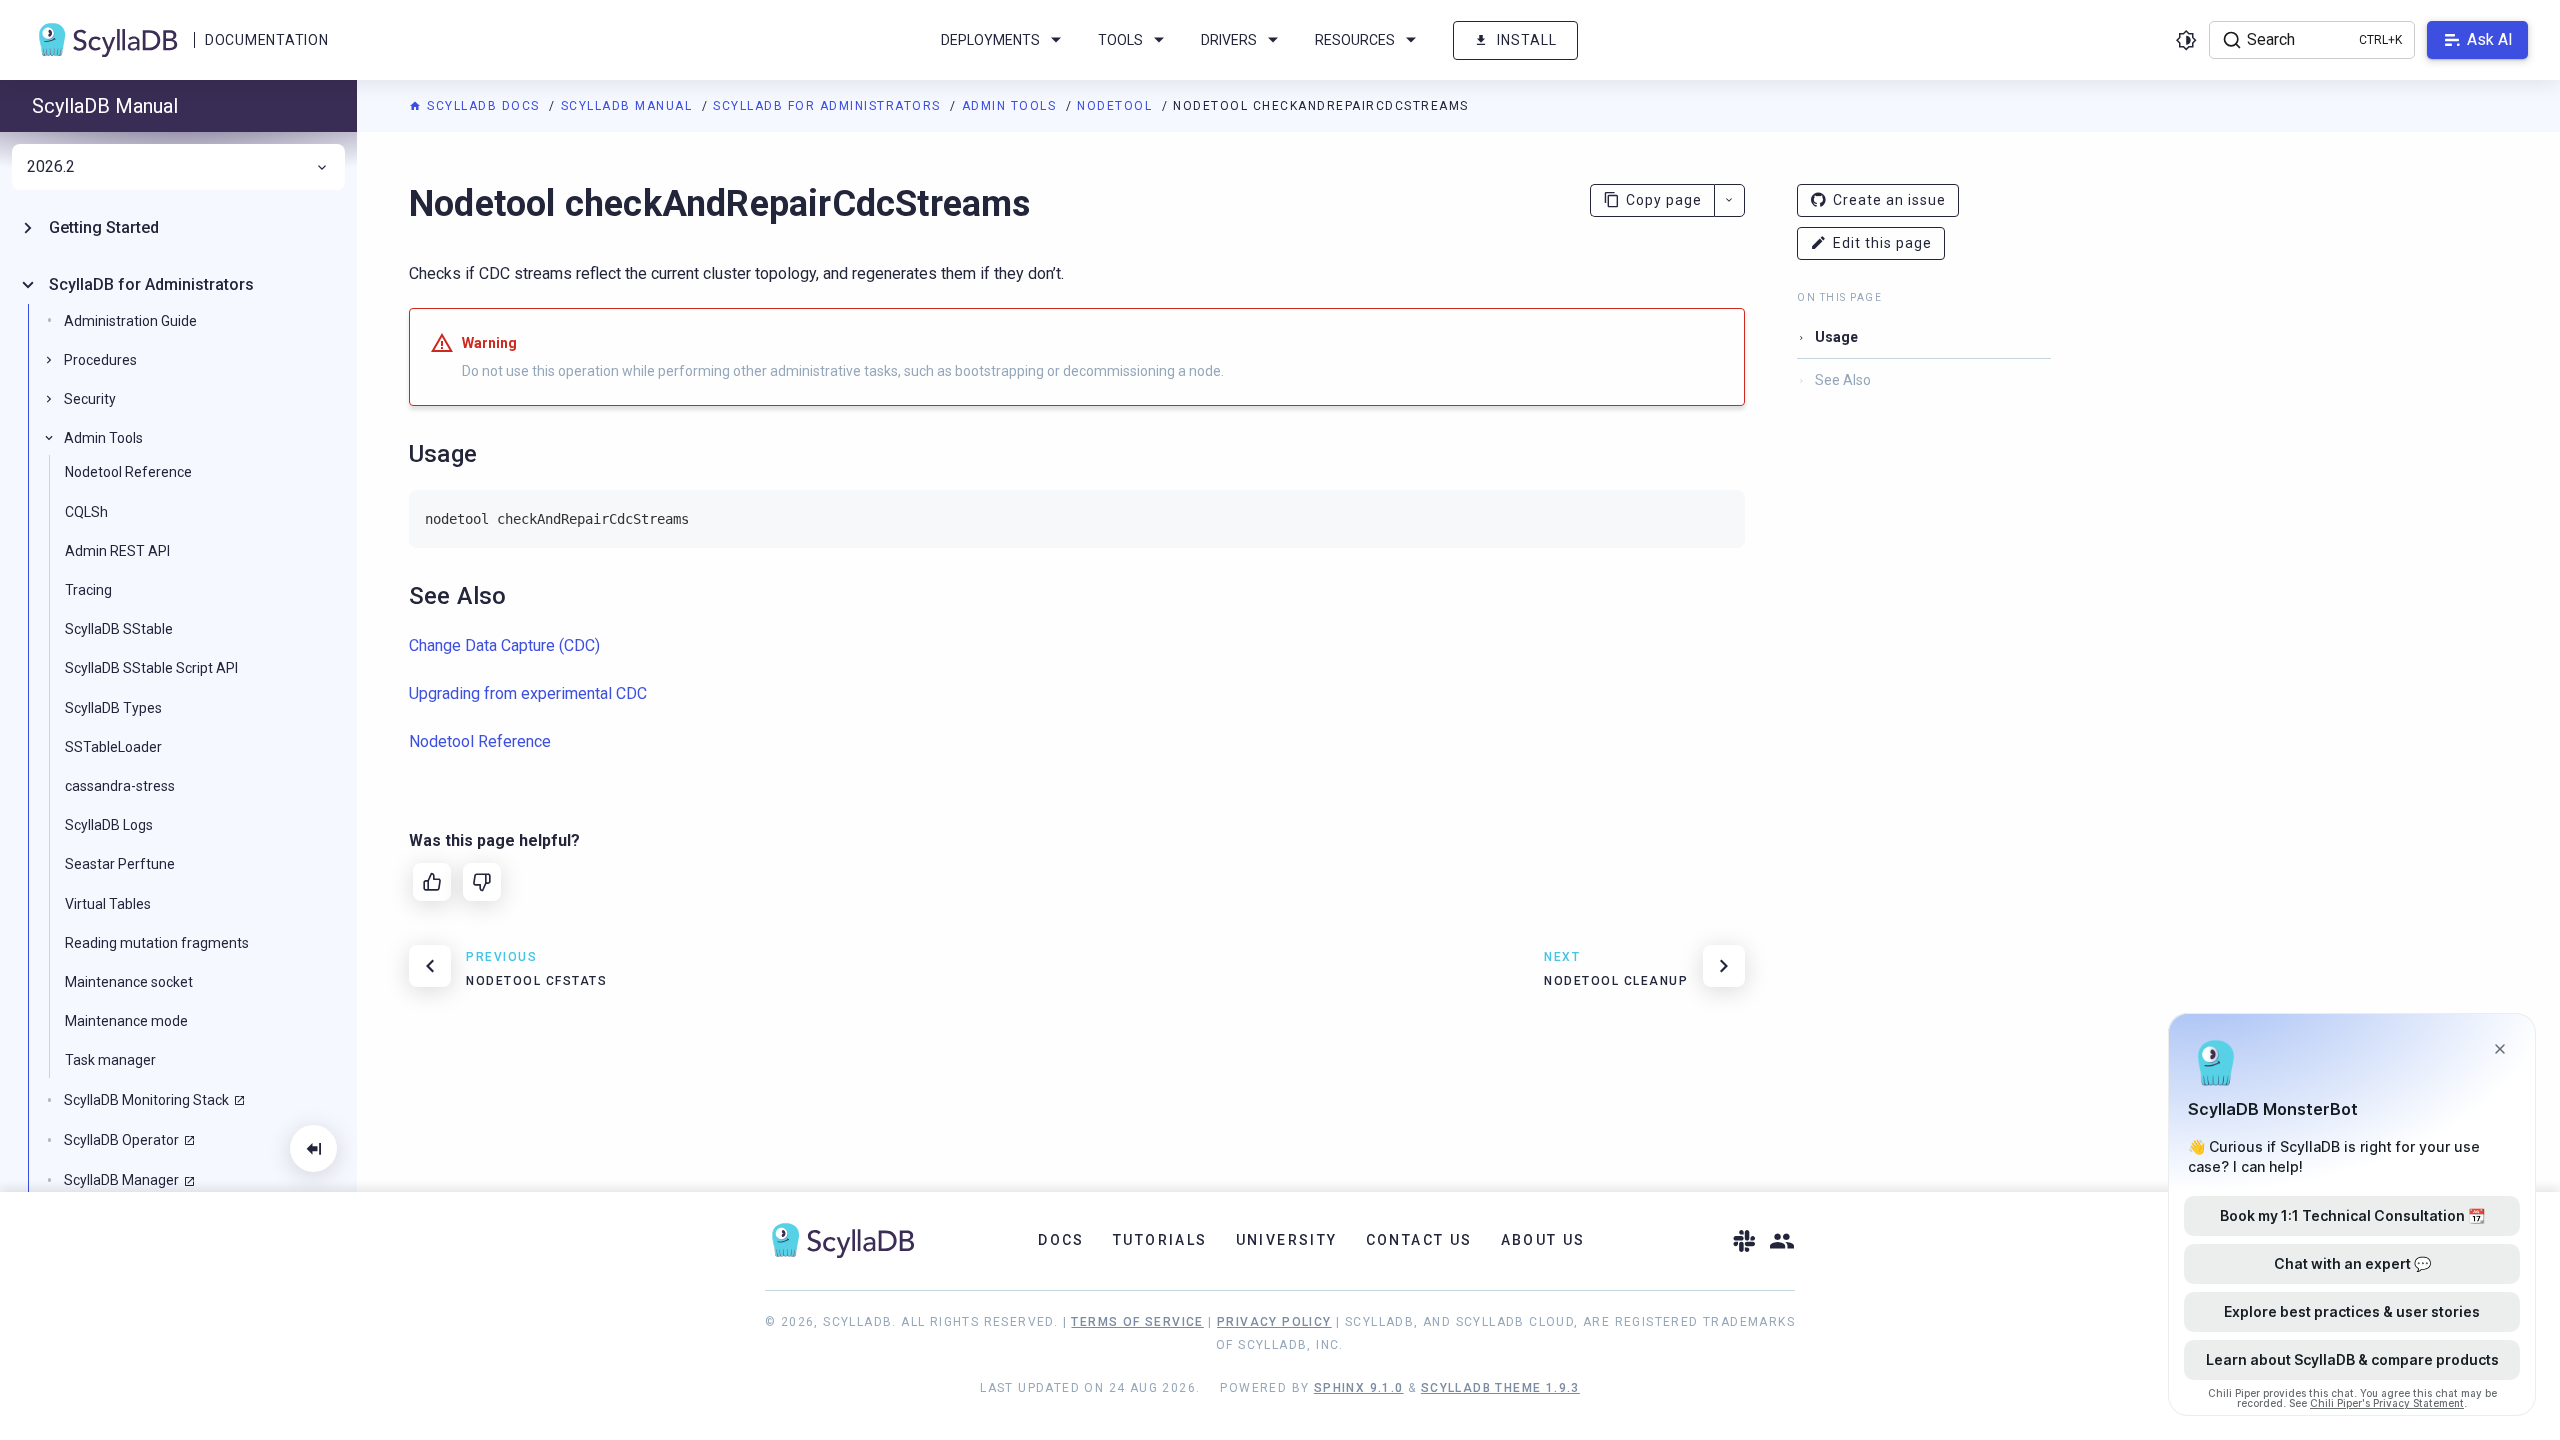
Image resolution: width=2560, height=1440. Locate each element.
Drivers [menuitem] (1229, 40)
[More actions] (1729, 200)
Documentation (266, 40)
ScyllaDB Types (113, 708)
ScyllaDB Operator (121, 1140)
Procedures (100, 360)
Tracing (88, 590)
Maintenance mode (126, 1021)
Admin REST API (117, 551)
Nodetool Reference (128, 472)
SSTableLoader (113, 747)
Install (1527, 40)
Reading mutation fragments (157, 943)
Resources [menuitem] (1355, 40)
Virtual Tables (108, 904)
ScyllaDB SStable (119, 629)
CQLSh (86, 512)
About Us (1543, 1240)
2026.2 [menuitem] (51, 167)
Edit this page (1882, 243)
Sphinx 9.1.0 (1359, 1388)
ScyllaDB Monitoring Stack (146, 1100)
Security (90, 399)
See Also (1843, 380)
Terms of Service (1137, 1322)
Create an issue (1889, 200)
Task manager (110, 1060)
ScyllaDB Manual (629, 106)
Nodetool (1117, 106)
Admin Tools (1011, 106)
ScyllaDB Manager (121, 1180)
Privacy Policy (1274, 1322)
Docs (1061, 1240)
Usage (1836, 337)
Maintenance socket (129, 982)
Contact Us (1419, 1240)
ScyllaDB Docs (483, 106)
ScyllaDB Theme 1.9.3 (1500, 1388)
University (1287, 1240)
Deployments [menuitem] (990, 40)
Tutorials (1160, 1240)
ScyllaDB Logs (109, 825)
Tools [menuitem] (1120, 40)
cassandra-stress (120, 786)
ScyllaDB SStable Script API (151, 668)
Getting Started (104, 227)
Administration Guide (130, 321)
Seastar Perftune (120, 864)
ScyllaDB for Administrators (829, 106)
